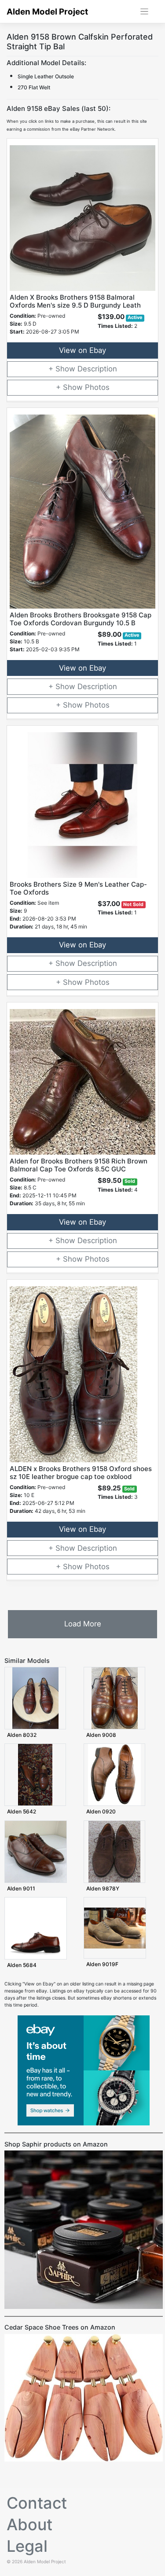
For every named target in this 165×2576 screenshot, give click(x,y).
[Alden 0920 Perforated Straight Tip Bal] (115, 1774)
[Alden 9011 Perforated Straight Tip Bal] (36, 1851)
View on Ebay (82, 350)
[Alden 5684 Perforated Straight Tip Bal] (36, 1928)
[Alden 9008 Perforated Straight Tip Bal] (115, 1698)
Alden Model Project (47, 12)
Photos (97, 387)
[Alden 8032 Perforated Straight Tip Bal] (35, 1698)
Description (97, 369)
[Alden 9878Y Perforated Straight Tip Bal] (114, 1851)
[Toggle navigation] (145, 12)
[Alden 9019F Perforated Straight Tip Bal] (115, 1928)
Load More (83, 1624)
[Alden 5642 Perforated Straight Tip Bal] (35, 1774)
